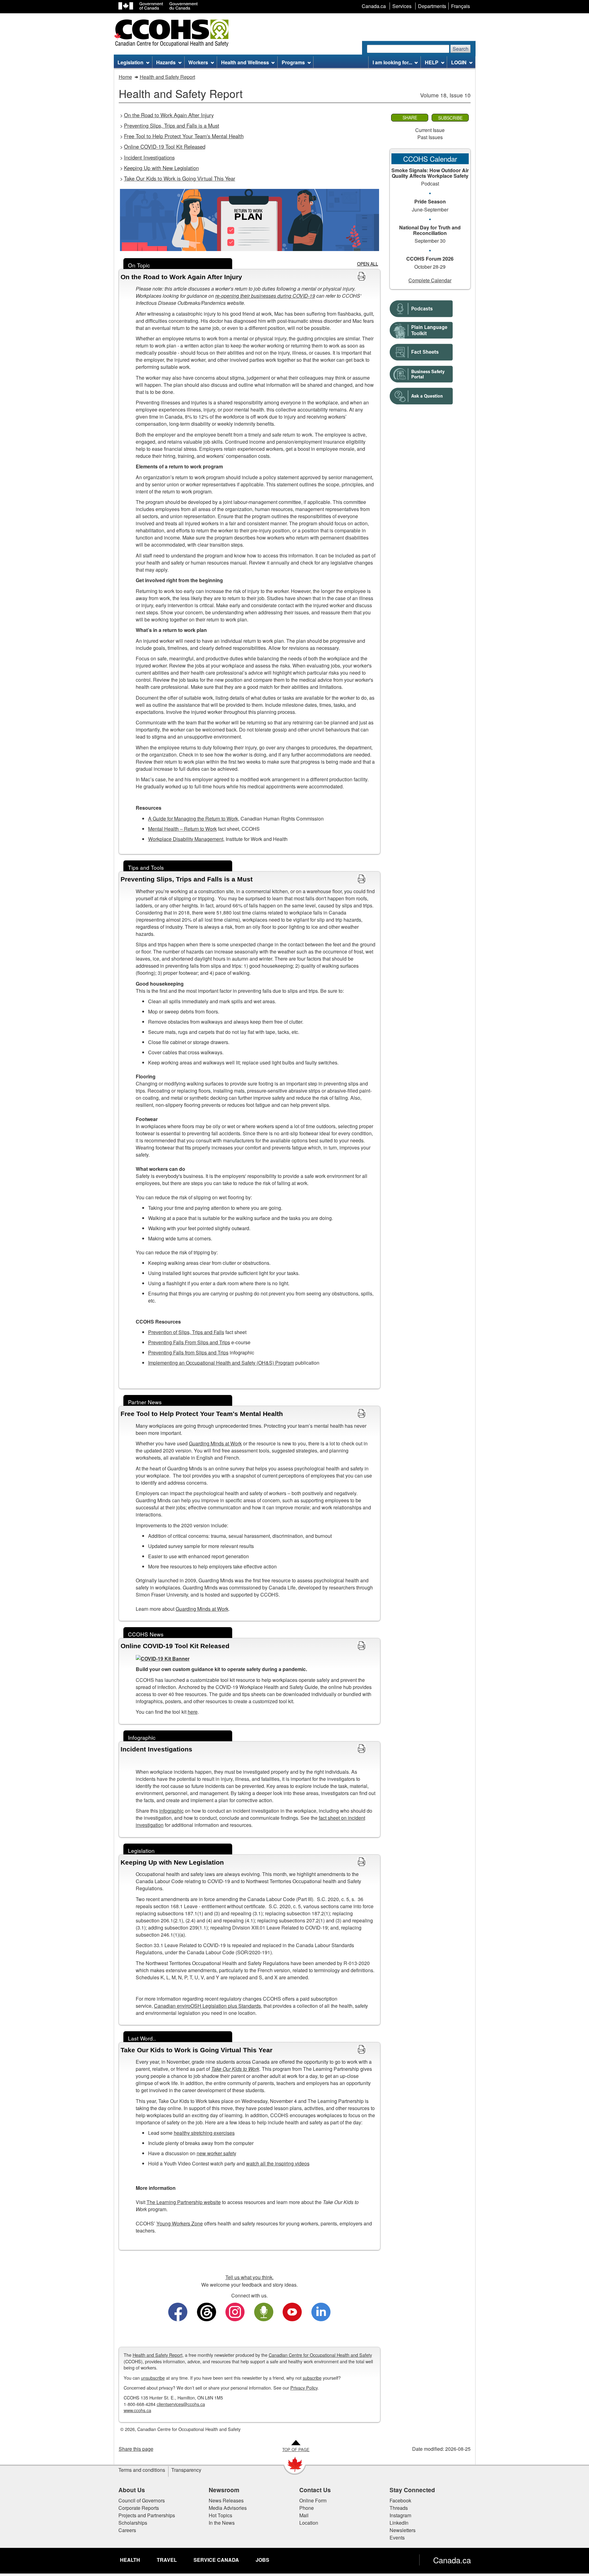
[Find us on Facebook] (178, 2311)
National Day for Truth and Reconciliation (430, 230)
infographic (171, 1811)
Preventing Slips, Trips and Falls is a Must (172, 126)
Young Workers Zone (180, 2223)
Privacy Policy (304, 2388)
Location (309, 2523)
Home (125, 77)
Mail (304, 2515)
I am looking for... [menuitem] (392, 62)
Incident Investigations (149, 157)
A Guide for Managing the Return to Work (193, 819)
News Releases (226, 2500)
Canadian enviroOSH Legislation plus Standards (207, 2006)
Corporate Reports (139, 2508)
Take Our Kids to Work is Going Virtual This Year (180, 178)
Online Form (313, 2500)
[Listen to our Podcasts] (264, 2311)
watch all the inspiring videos (278, 2163)
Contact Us (315, 2490)
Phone (307, 2508)
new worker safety (216, 2153)
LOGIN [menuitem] (459, 62)
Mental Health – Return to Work (182, 829)
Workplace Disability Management (186, 839)
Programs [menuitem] (293, 62)
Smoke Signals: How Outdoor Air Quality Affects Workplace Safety (430, 173)
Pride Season (430, 201)
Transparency (186, 2470)
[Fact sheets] (421, 350)
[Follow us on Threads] (207, 2311)
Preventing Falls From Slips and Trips (189, 1342)
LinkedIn (399, 2523)
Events (397, 2538)
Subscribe (450, 118)
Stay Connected (412, 2490)
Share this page (136, 2449)
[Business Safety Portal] (421, 372)
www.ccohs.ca (137, 2410)
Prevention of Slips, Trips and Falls (186, 1332)
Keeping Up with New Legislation (161, 168)
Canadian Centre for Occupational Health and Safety (320, 2355)
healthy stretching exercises (204, 2133)
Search (461, 49)
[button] (250, 277)
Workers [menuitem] (198, 62)
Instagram (400, 2515)
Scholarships (133, 2523)
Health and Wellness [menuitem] (245, 62)
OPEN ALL (368, 264)
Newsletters (403, 2530)
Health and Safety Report (167, 77)
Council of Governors (142, 2500)
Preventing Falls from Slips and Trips (188, 1352)
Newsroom (224, 2490)
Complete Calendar (430, 280)
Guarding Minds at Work (215, 1443)
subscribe (312, 2378)
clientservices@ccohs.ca (181, 2404)
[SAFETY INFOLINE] (421, 394)
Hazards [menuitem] (166, 62)
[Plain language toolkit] (421, 328)
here (193, 1712)
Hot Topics (220, 2515)
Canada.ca (452, 2560)
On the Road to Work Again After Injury (169, 115)
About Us (132, 2490)
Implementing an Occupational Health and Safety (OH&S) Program (221, 1363)
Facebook (400, 2500)
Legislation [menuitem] (130, 62)
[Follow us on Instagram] (235, 2311)
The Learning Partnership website (184, 2202)
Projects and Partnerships (147, 2515)
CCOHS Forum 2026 (430, 259)
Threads (399, 2508)
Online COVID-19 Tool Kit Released (165, 147)
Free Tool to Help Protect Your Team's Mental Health (184, 136)
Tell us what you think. (250, 2277)
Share (410, 117)
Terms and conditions (142, 2470)
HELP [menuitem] (432, 62)
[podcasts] (421, 307)
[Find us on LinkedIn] (321, 2311)
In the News (222, 2523)
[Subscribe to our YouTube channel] (292, 2311)
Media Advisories (228, 2508)
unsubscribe (153, 2378)
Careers (127, 2530)
